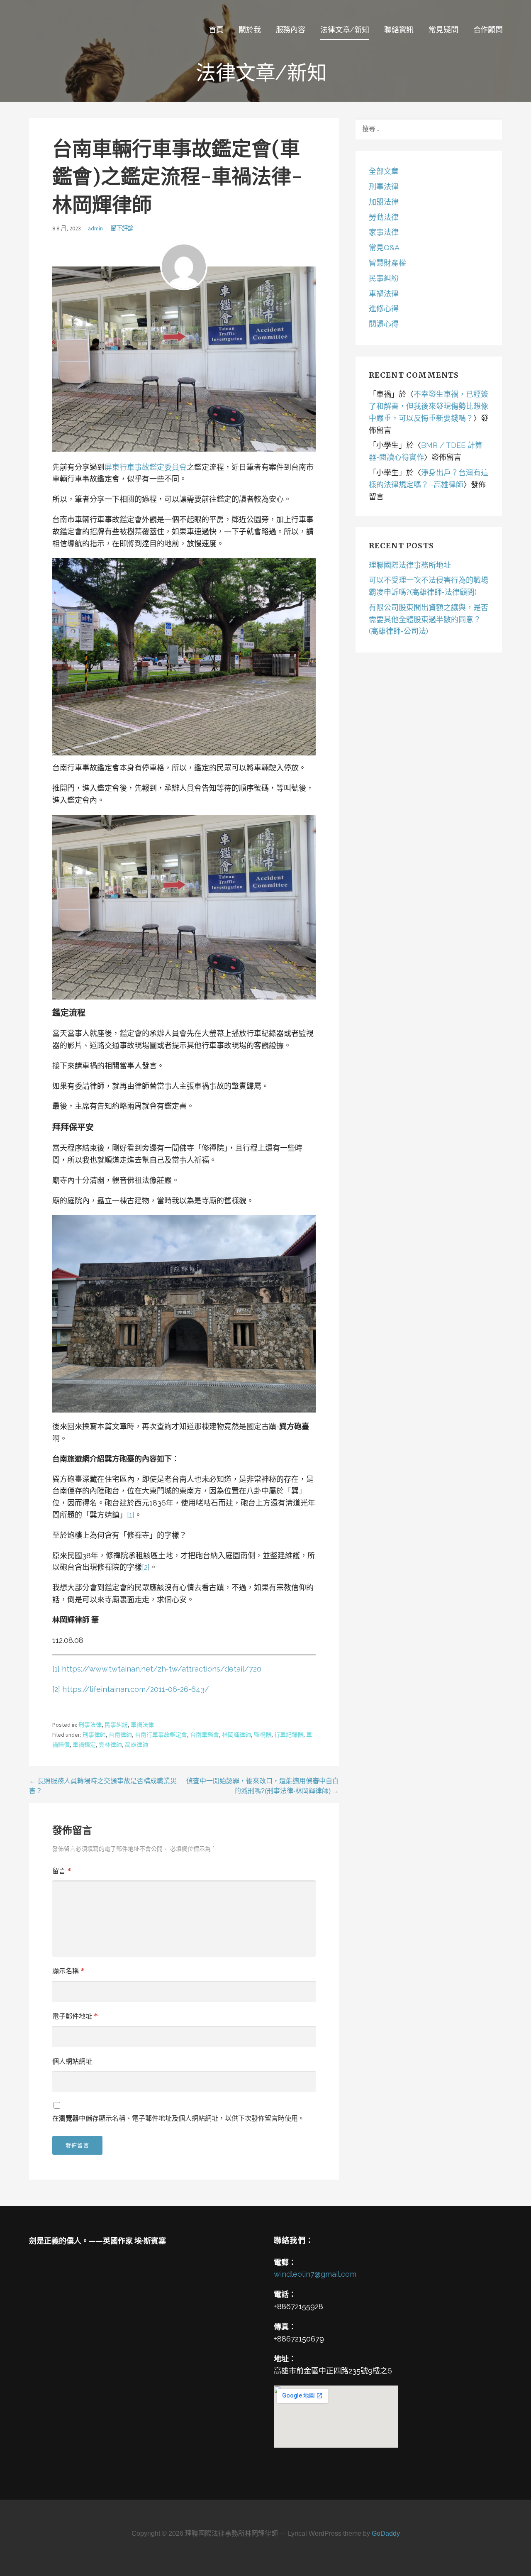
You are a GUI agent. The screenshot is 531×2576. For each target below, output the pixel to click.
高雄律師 (136, 1745)
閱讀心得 (384, 324)
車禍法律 (142, 1725)
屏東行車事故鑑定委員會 (146, 467)
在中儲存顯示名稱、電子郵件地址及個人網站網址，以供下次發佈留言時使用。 (178, 2118)
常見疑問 (443, 30)
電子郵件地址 (75, 2016)
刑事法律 (90, 1725)
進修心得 (384, 309)
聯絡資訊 (399, 30)
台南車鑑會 (205, 1735)
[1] (131, 1515)
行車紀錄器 (289, 1735)
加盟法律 (384, 202)
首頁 (216, 30)
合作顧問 (488, 30)
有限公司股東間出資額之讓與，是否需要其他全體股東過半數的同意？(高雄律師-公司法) (429, 620)
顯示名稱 (68, 1971)
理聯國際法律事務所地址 (410, 565)
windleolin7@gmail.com (315, 2274)
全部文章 (384, 171)
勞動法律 (384, 217)
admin (95, 228)
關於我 (250, 30)
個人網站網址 (72, 2061)
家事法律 (384, 232)
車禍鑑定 (84, 1745)
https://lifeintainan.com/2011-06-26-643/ (136, 1689)
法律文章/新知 (345, 30)
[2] (146, 1567)
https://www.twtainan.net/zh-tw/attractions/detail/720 (162, 1669)
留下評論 (122, 228)
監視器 (263, 1735)
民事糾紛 (116, 1725)
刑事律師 (94, 1735)
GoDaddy (386, 2533)
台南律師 (120, 1735)
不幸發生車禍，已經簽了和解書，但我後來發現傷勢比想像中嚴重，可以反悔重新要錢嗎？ (429, 406)
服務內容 (291, 30)
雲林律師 (110, 1745)
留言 (62, 1871)
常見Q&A (384, 248)
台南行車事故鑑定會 (161, 1735)
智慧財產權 (387, 263)
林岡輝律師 (236, 1735)
